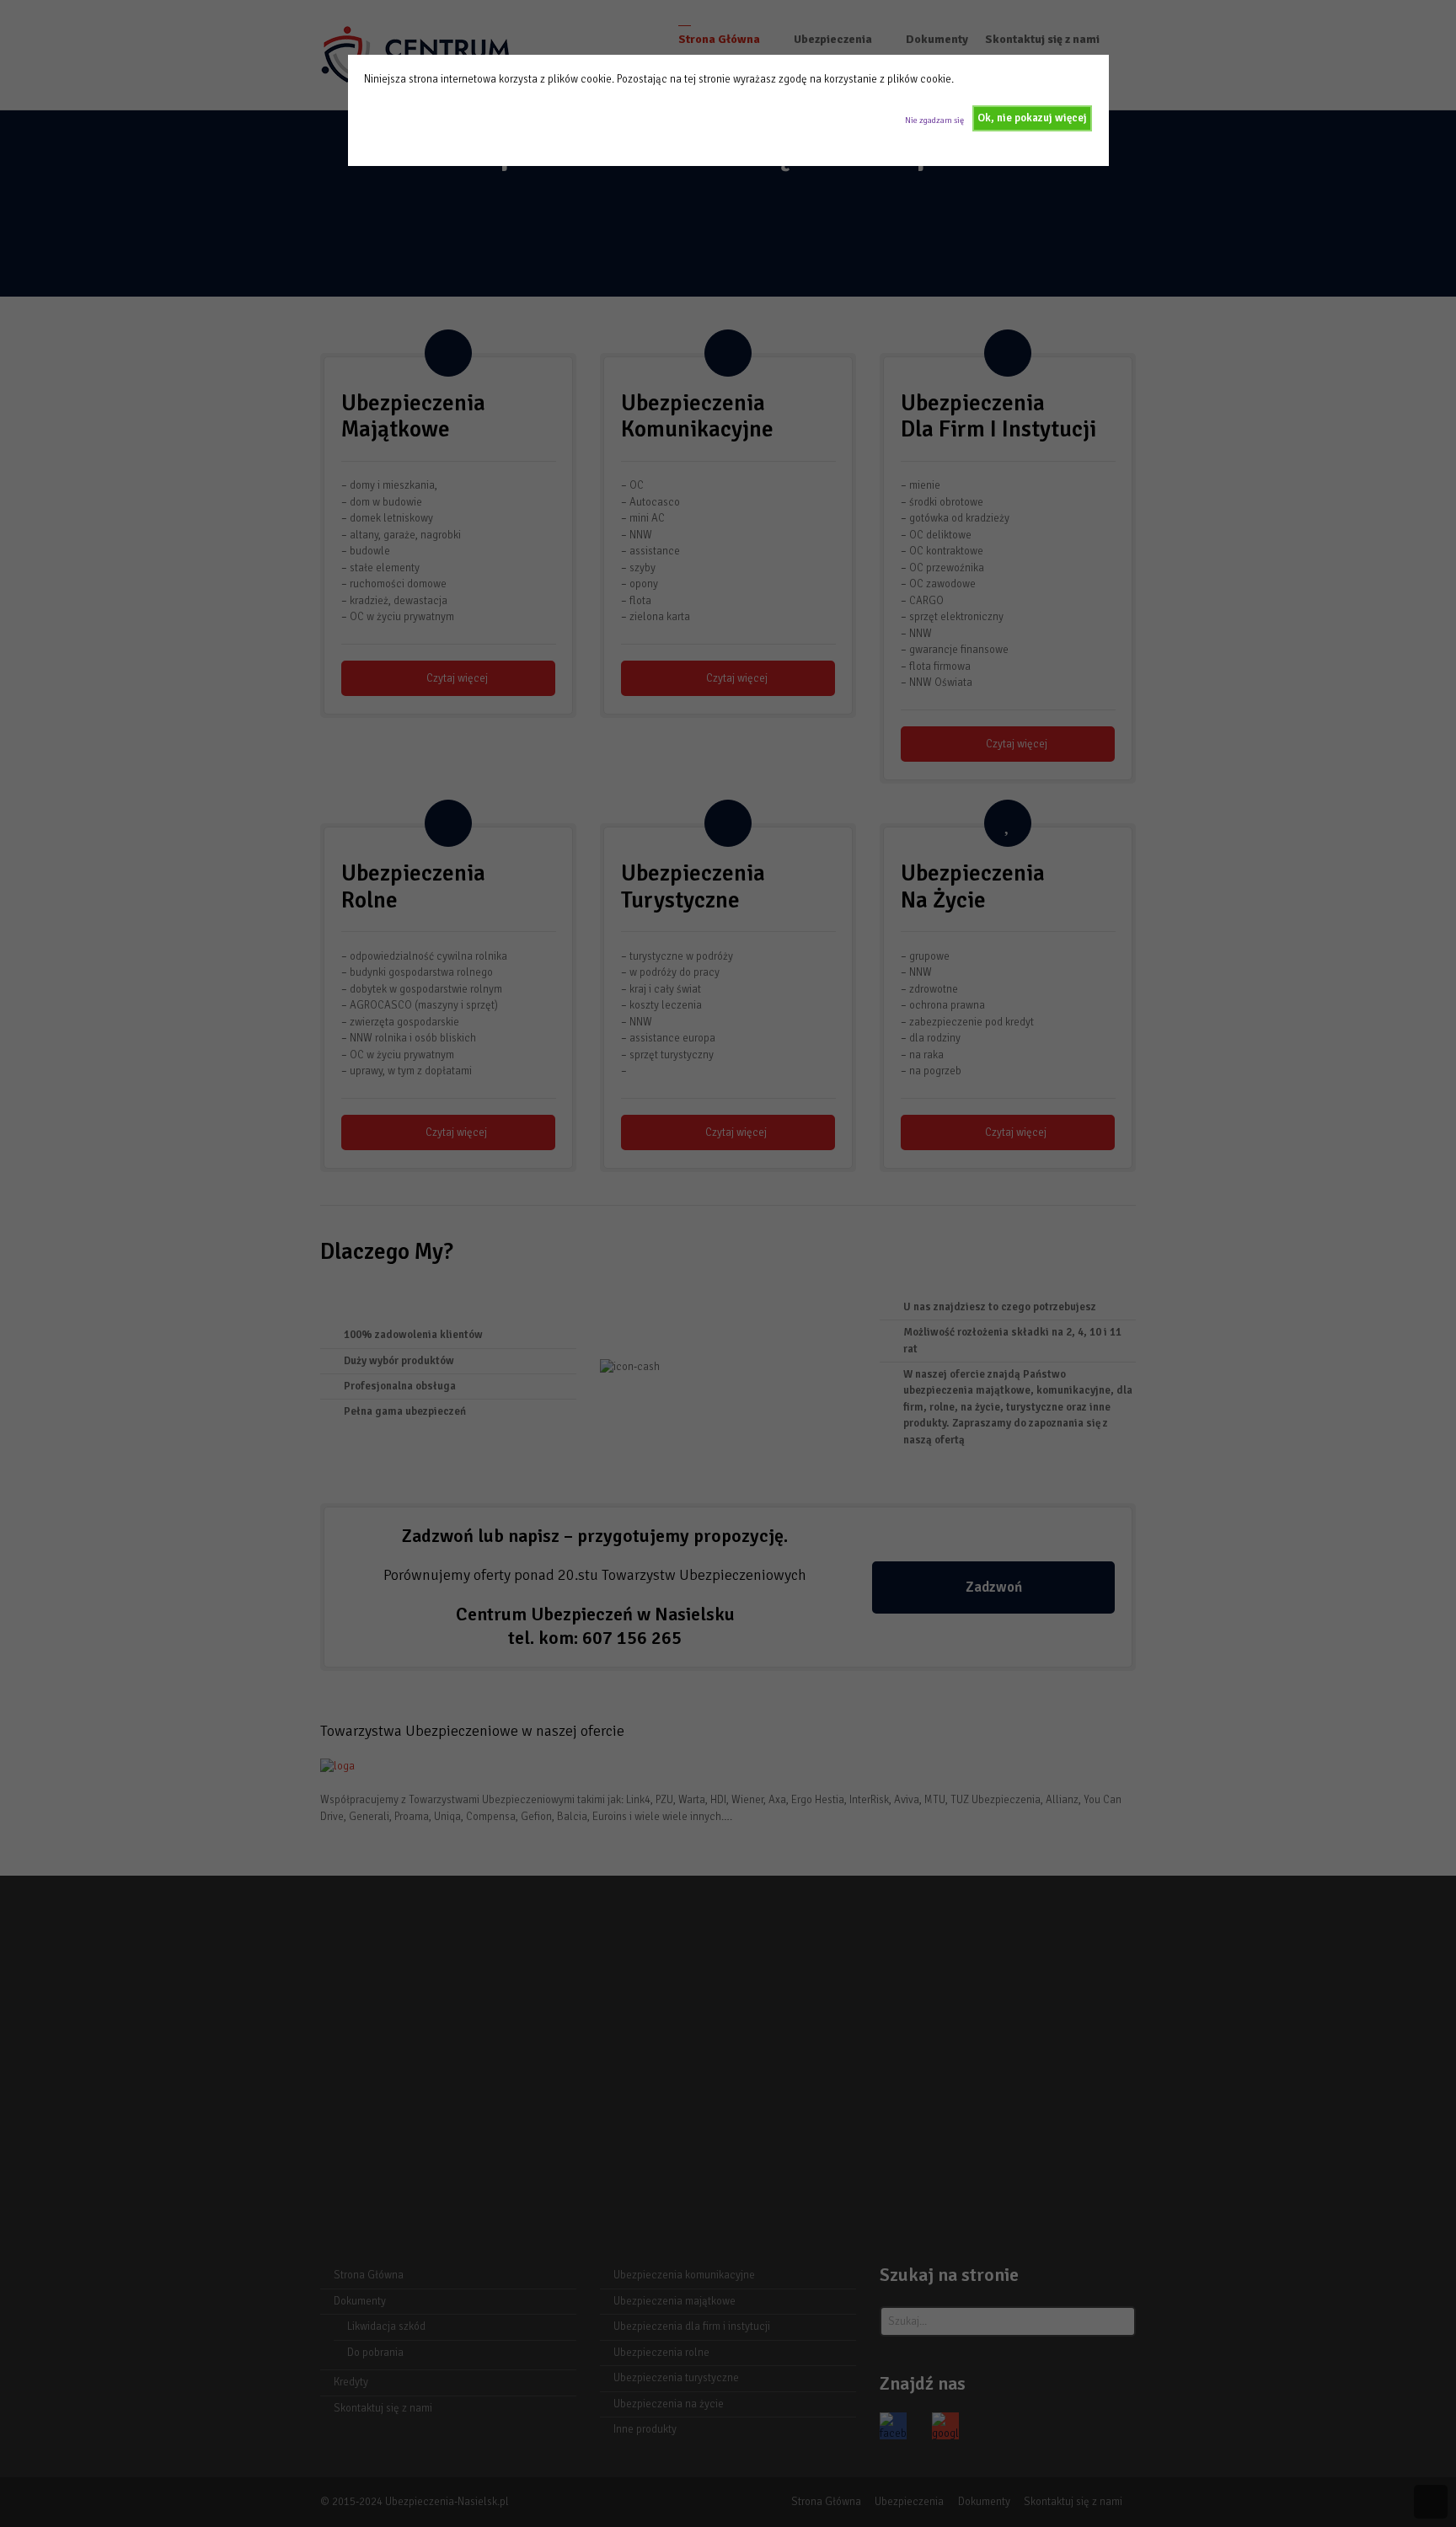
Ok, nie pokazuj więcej (1032, 118)
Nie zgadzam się (934, 120)
